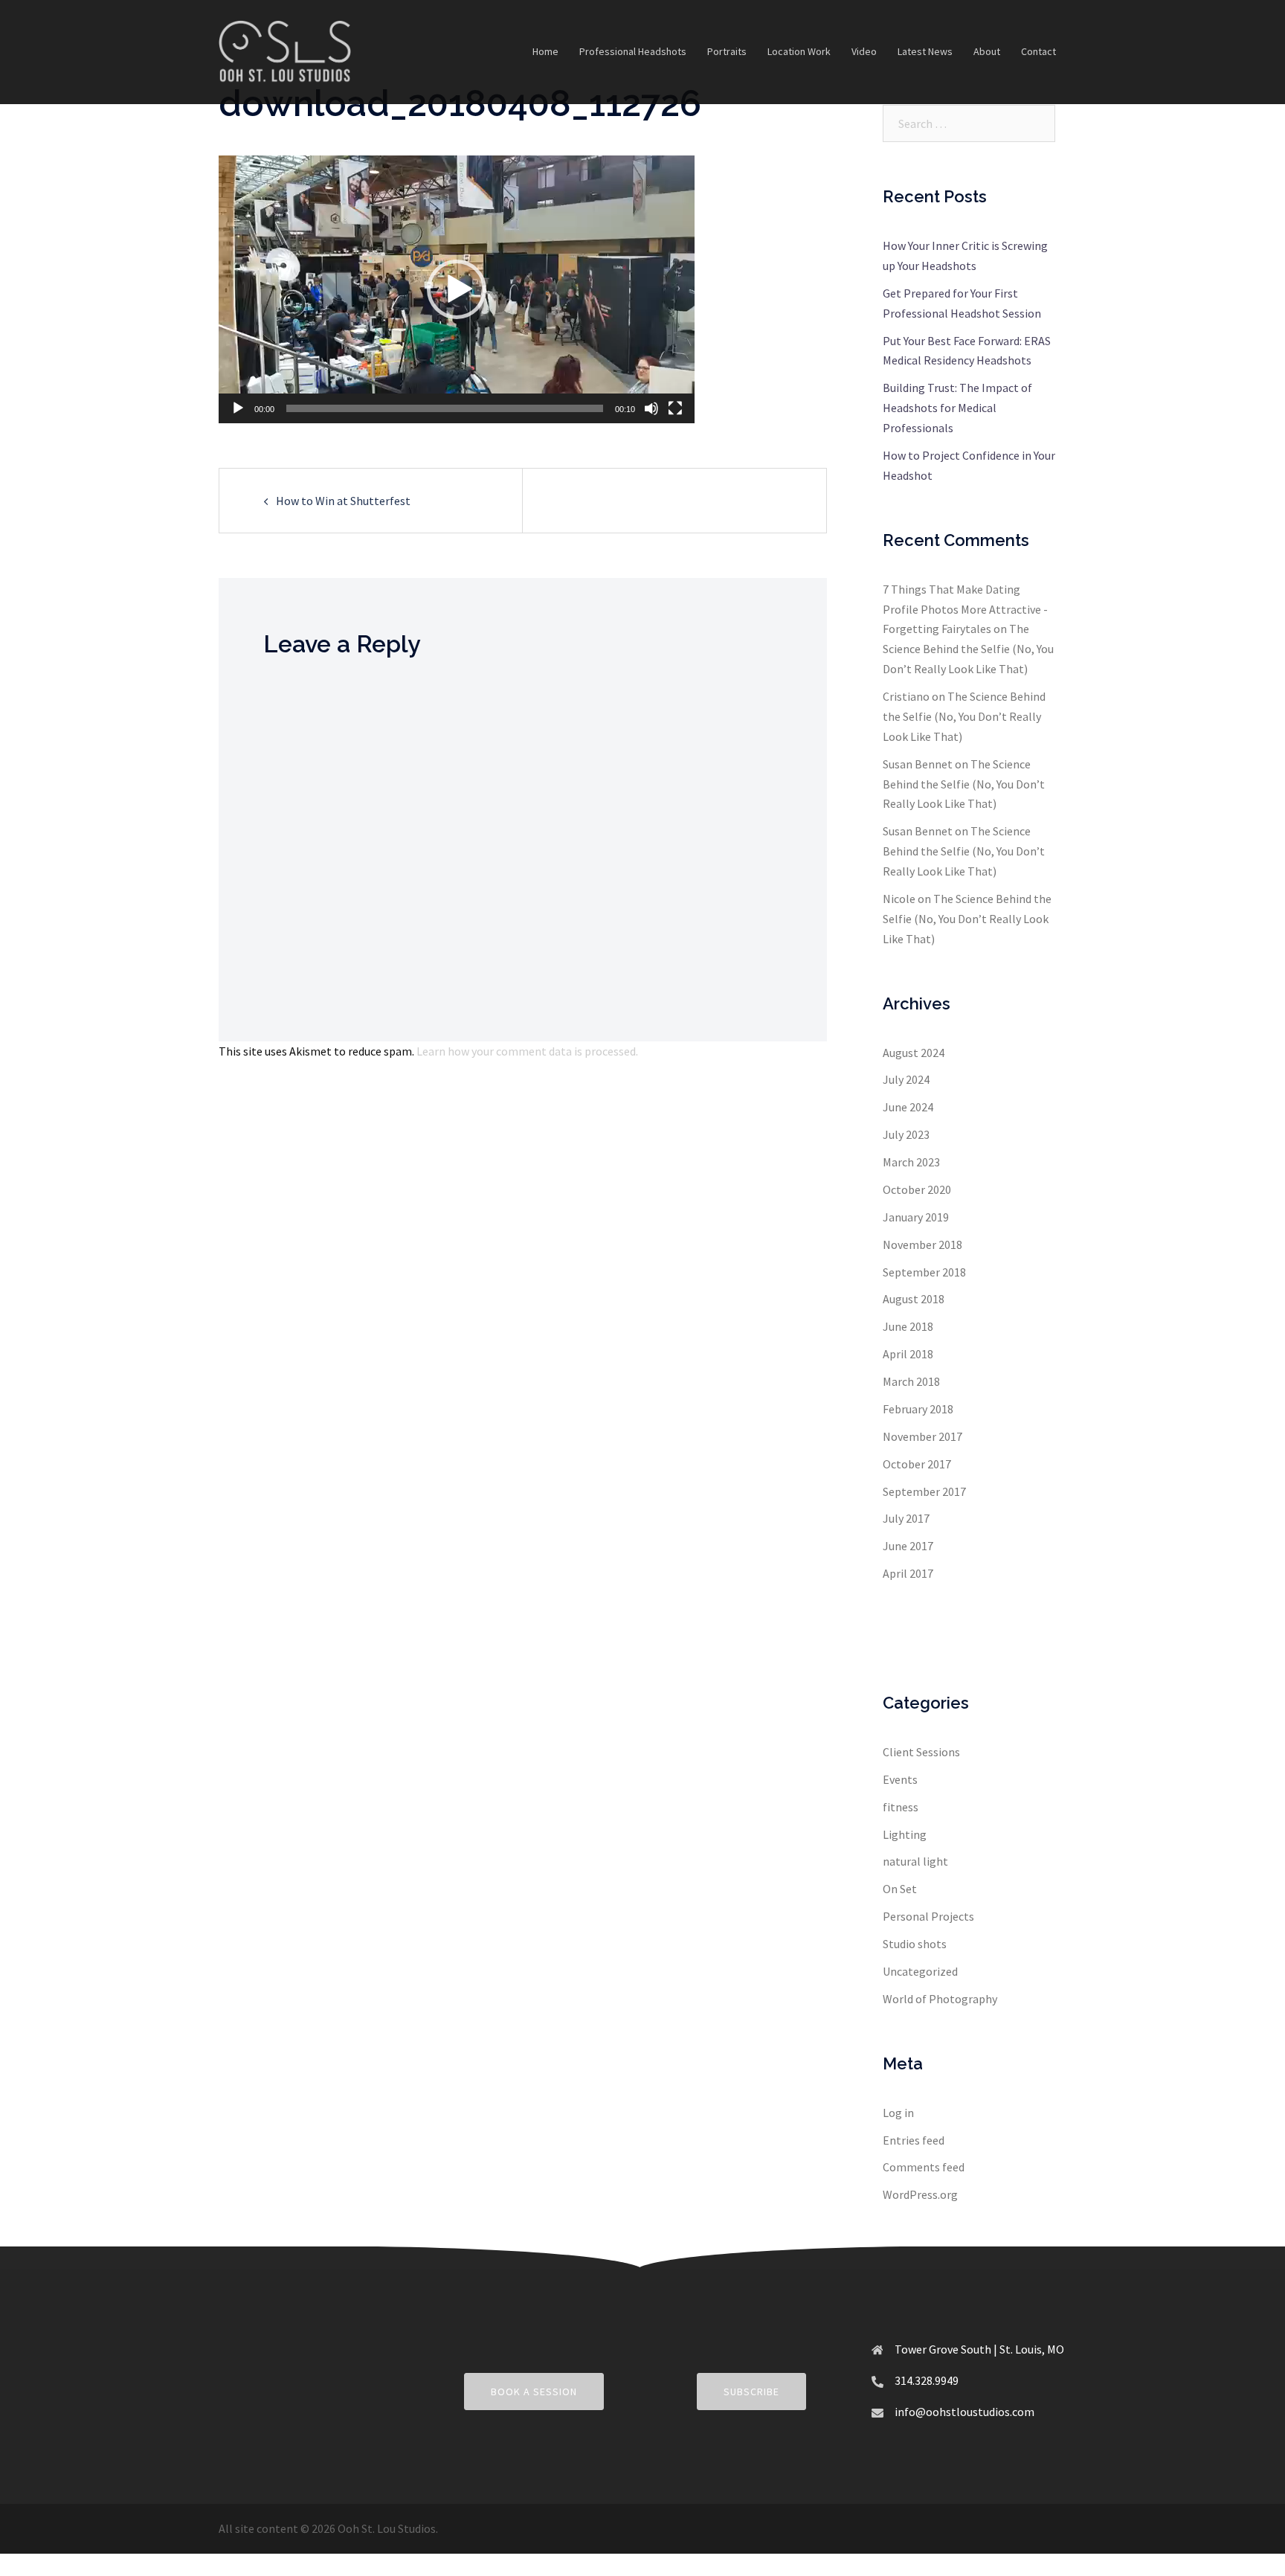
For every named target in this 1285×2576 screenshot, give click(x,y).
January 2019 (916, 1217)
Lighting (905, 1834)
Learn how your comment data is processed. (527, 1051)
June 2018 (908, 1326)
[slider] (445, 408)
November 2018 (922, 1244)
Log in (898, 2113)
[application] (457, 289)
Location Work (799, 51)
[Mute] (651, 408)
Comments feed (924, 2167)
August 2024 (914, 1053)
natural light (915, 1861)
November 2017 (922, 1436)
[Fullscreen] (675, 408)
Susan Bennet (918, 764)
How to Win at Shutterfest (343, 501)
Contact (1038, 51)
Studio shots (915, 1944)
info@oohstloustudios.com (964, 2412)
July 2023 (906, 1134)
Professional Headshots (633, 51)
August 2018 (914, 1299)
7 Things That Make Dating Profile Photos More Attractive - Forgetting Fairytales (965, 609)
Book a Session (534, 2392)
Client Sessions (921, 1752)
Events (900, 1779)
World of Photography (940, 1999)
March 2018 (911, 1381)
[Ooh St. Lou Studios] (285, 51)
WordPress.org (920, 2194)
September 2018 (924, 1272)
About (987, 51)
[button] (457, 289)
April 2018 (908, 1354)
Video (864, 51)
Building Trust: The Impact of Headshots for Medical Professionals (957, 408)
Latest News (925, 51)
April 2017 (908, 1573)
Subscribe (751, 2392)
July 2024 (906, 1079)
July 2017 (906, 1518)
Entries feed (914, 2140)
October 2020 (917, 1189)
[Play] (238, 408)
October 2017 (917, 1464)
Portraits (727, 51)
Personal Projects (928, 1916)
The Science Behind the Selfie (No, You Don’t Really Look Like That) (968, 649)
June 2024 (908, 1107)
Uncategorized (920, 1971)
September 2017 (924, 1491)
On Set (900, 1889)
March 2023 (911, 1162)
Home (545, 51)
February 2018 (918, 1409)
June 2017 (908, 1546)
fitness (901, 1807)
